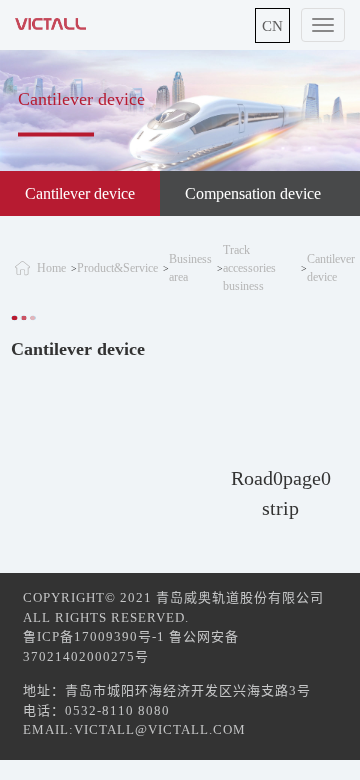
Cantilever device (80, 193)
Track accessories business (249, 268)
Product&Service (117, 268)
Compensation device (253, 193)
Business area (190, 268)
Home (51, 268)
